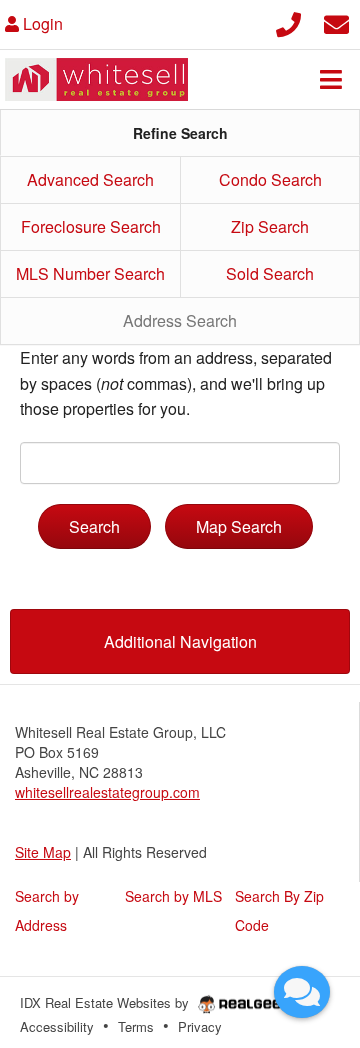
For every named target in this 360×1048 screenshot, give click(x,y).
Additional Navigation (180, 641)
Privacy (200, 1026)
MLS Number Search (90, 273)
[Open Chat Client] (302, 992)
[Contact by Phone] (288, 21)
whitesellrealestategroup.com (107, 792)
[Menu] (331, 79)
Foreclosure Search (91, 226)
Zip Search (270, 226)
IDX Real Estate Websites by (106, 1002)
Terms (136, 1026)
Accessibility (57, 1026)
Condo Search (270, 179)
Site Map (43, 852)
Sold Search (270, 273)
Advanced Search (90, 179)
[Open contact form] (336, 21)
